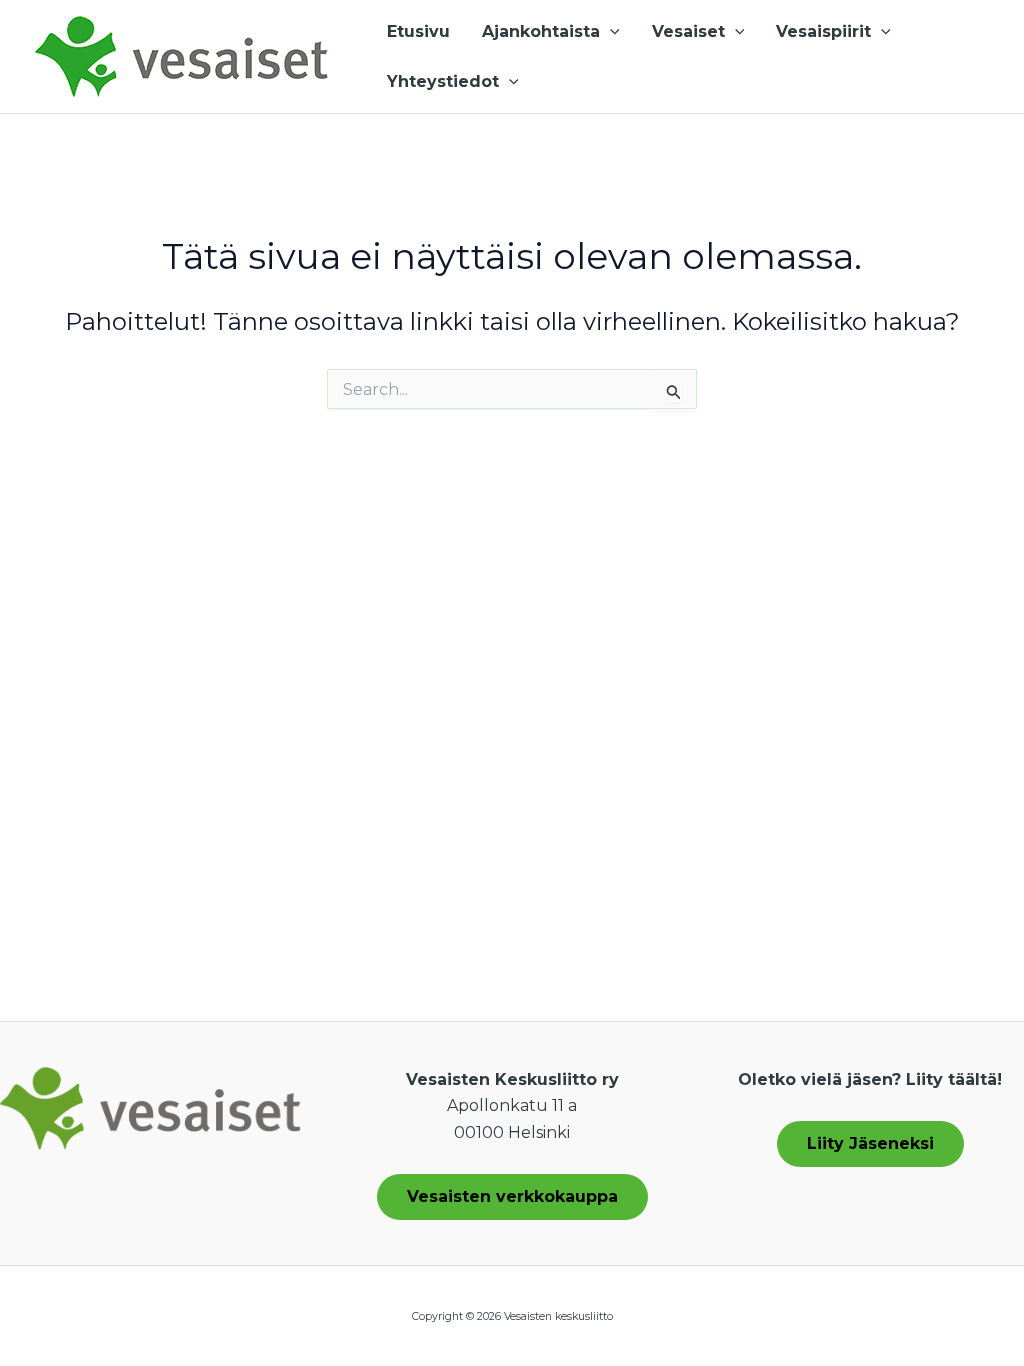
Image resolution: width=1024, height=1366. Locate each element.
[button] (610, 32)
